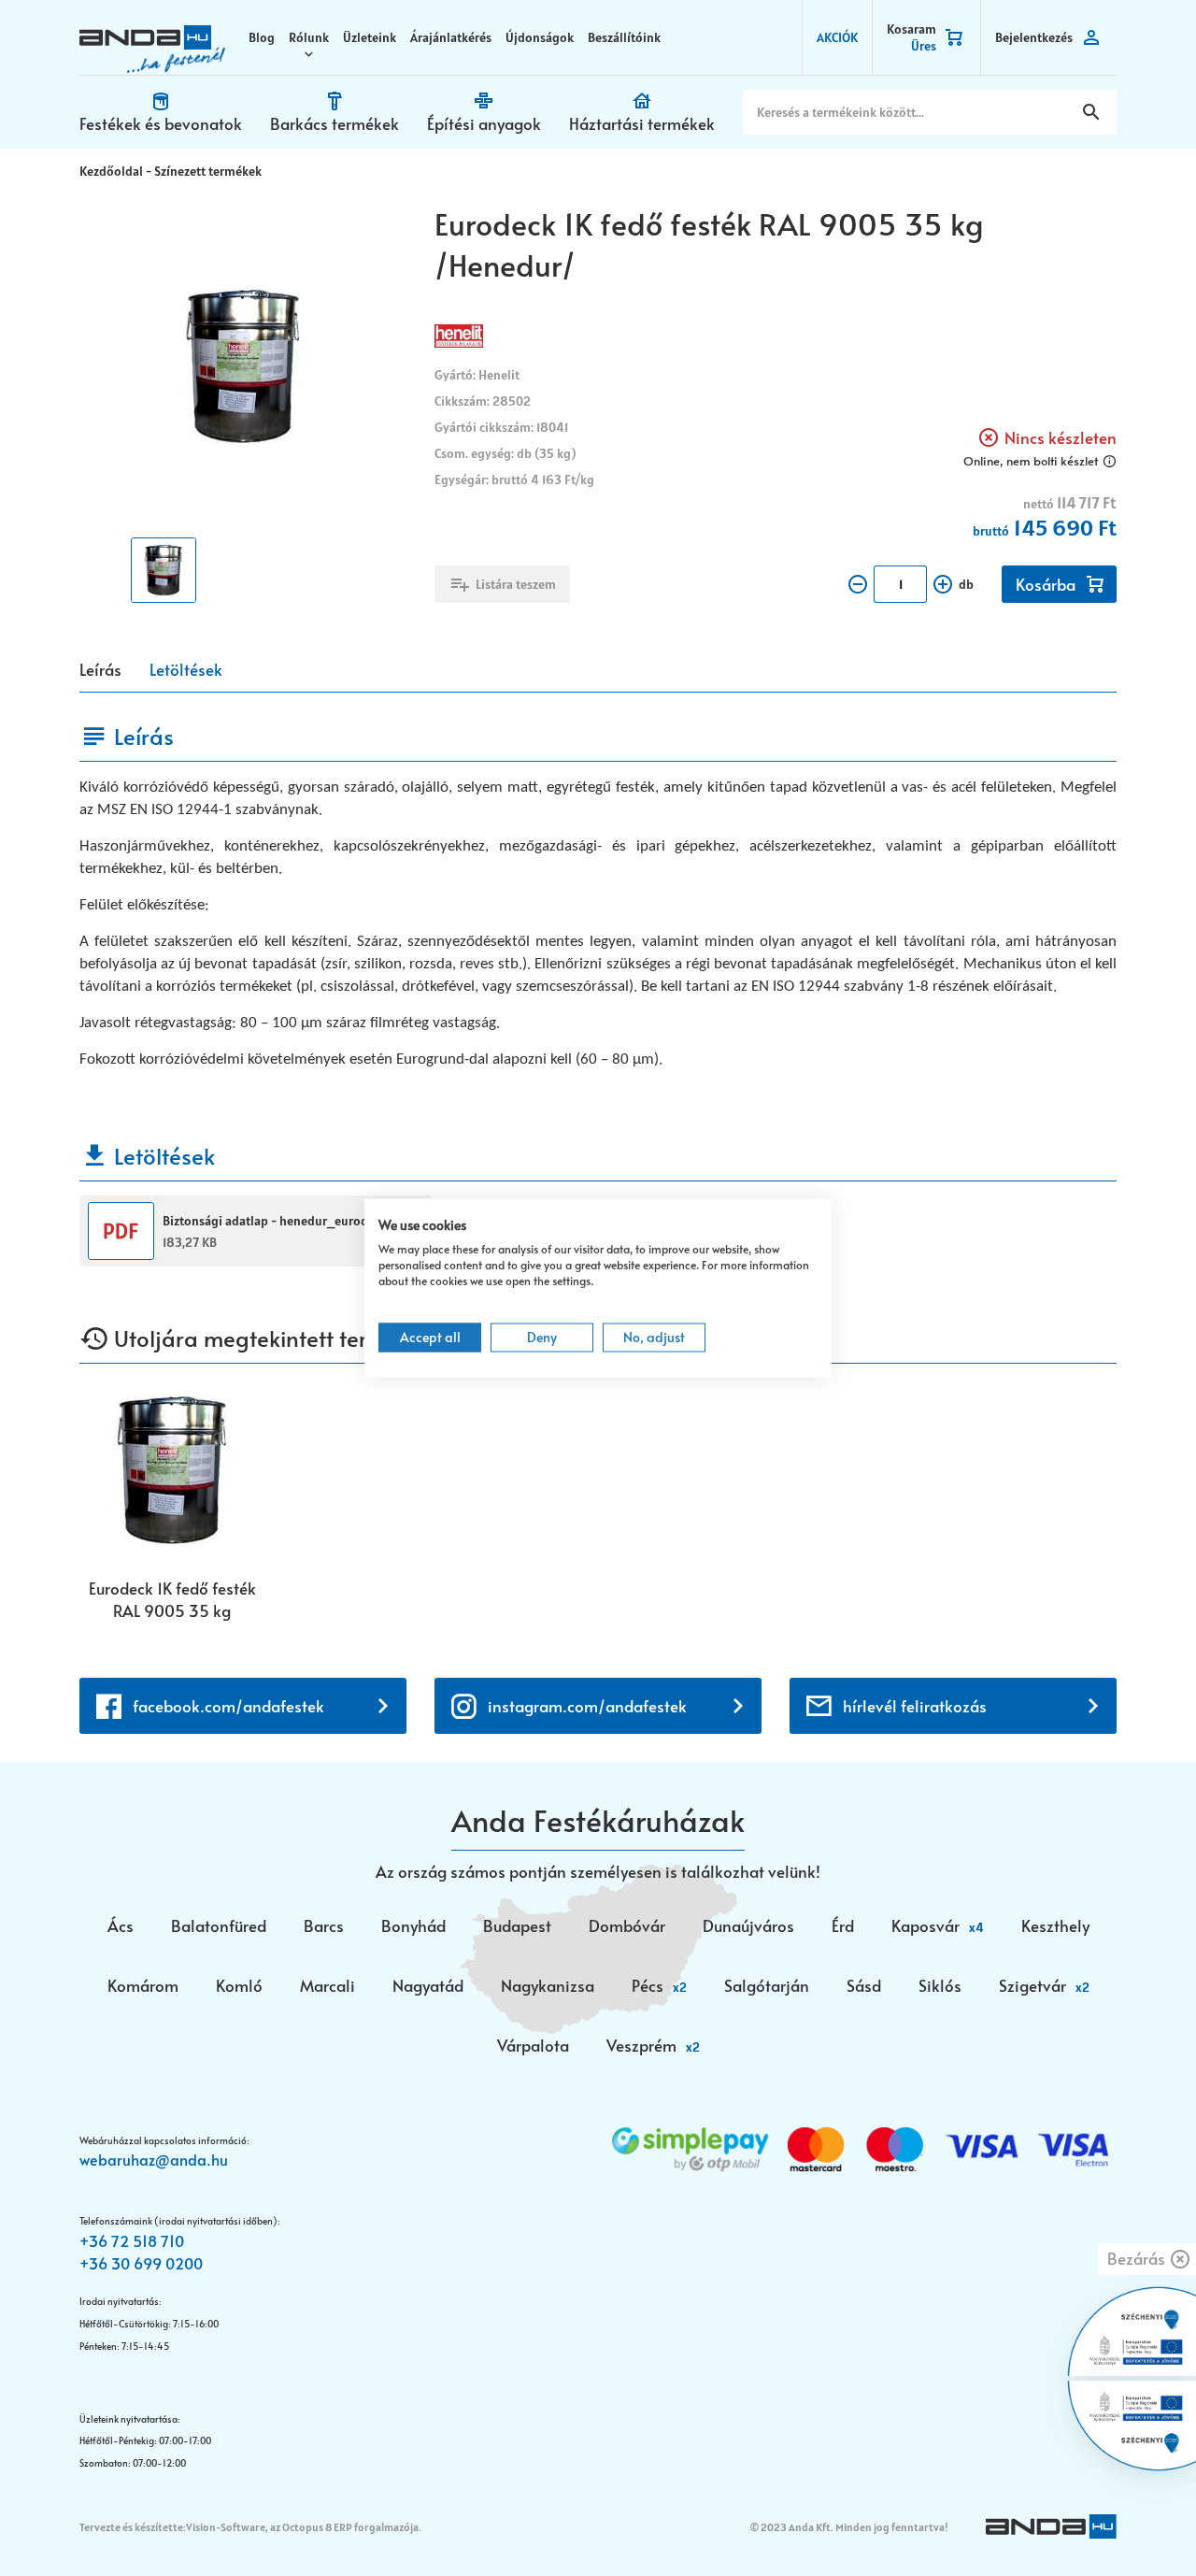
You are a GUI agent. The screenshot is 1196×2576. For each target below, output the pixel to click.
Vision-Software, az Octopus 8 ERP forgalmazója (302, 2527)
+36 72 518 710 (132, 2240)
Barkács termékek (335, 123)
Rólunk (309, 37)
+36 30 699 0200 (141, 2263)
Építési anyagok (484, 123)
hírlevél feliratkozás (915, 1706)
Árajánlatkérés (451, 37)
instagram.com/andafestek (587, 1706)
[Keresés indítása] (1091, 112)
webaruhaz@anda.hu (154, 2159)
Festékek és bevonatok (161, 123)
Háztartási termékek (642, 123)
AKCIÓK (837, 37)
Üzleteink (370, 37)
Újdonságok (540, 37)
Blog (262, 37)
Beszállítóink (624, 37)
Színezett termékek (208, 171)
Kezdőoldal (111, 171)
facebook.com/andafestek (228, 1706)
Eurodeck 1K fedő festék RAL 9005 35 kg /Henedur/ (172, 1599)
